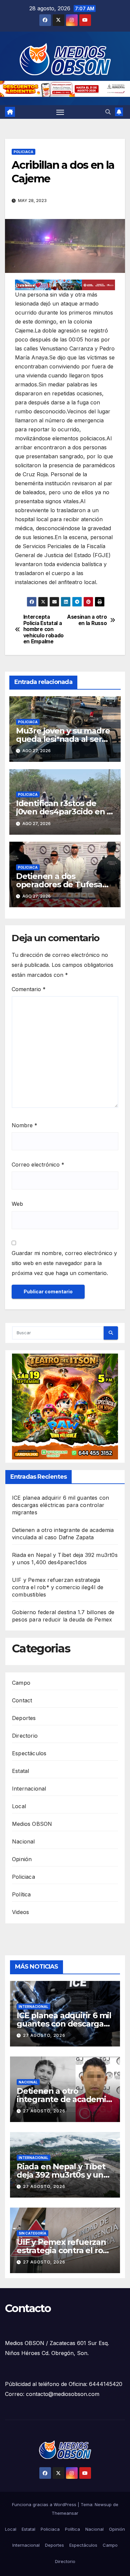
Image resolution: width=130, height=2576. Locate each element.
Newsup (103, 2504)
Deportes (24, 1718)
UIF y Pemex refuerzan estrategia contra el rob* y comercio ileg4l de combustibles (58, 1587)
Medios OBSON (32, 1824)
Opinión (22, 1859)
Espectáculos (29, 1753)
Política (21, 1894)
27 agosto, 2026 (44, 2035)
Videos (20, 1912)
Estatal (20, 1771)
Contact (22, 1700)
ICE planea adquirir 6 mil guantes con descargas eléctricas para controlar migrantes (60, 1505)
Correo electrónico (38, 1165)
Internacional (29, 1789)
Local (19, 1806)
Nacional (23, 1841)
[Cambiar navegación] (60, 112)
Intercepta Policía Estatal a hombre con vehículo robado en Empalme (43, 629)
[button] (108, 112)
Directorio (25, 1736)
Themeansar (65, 2513)
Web (17, 1204)
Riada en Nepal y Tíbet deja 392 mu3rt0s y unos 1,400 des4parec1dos (64, 2175)
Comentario (29, 989)
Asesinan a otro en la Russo (87, 620)
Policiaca (23, 152)
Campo (21, 1683)
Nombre (24, 1125)
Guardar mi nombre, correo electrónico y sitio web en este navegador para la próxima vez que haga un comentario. (64, 1263)
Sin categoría (32, 2233)
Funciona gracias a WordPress (45, 2504)
